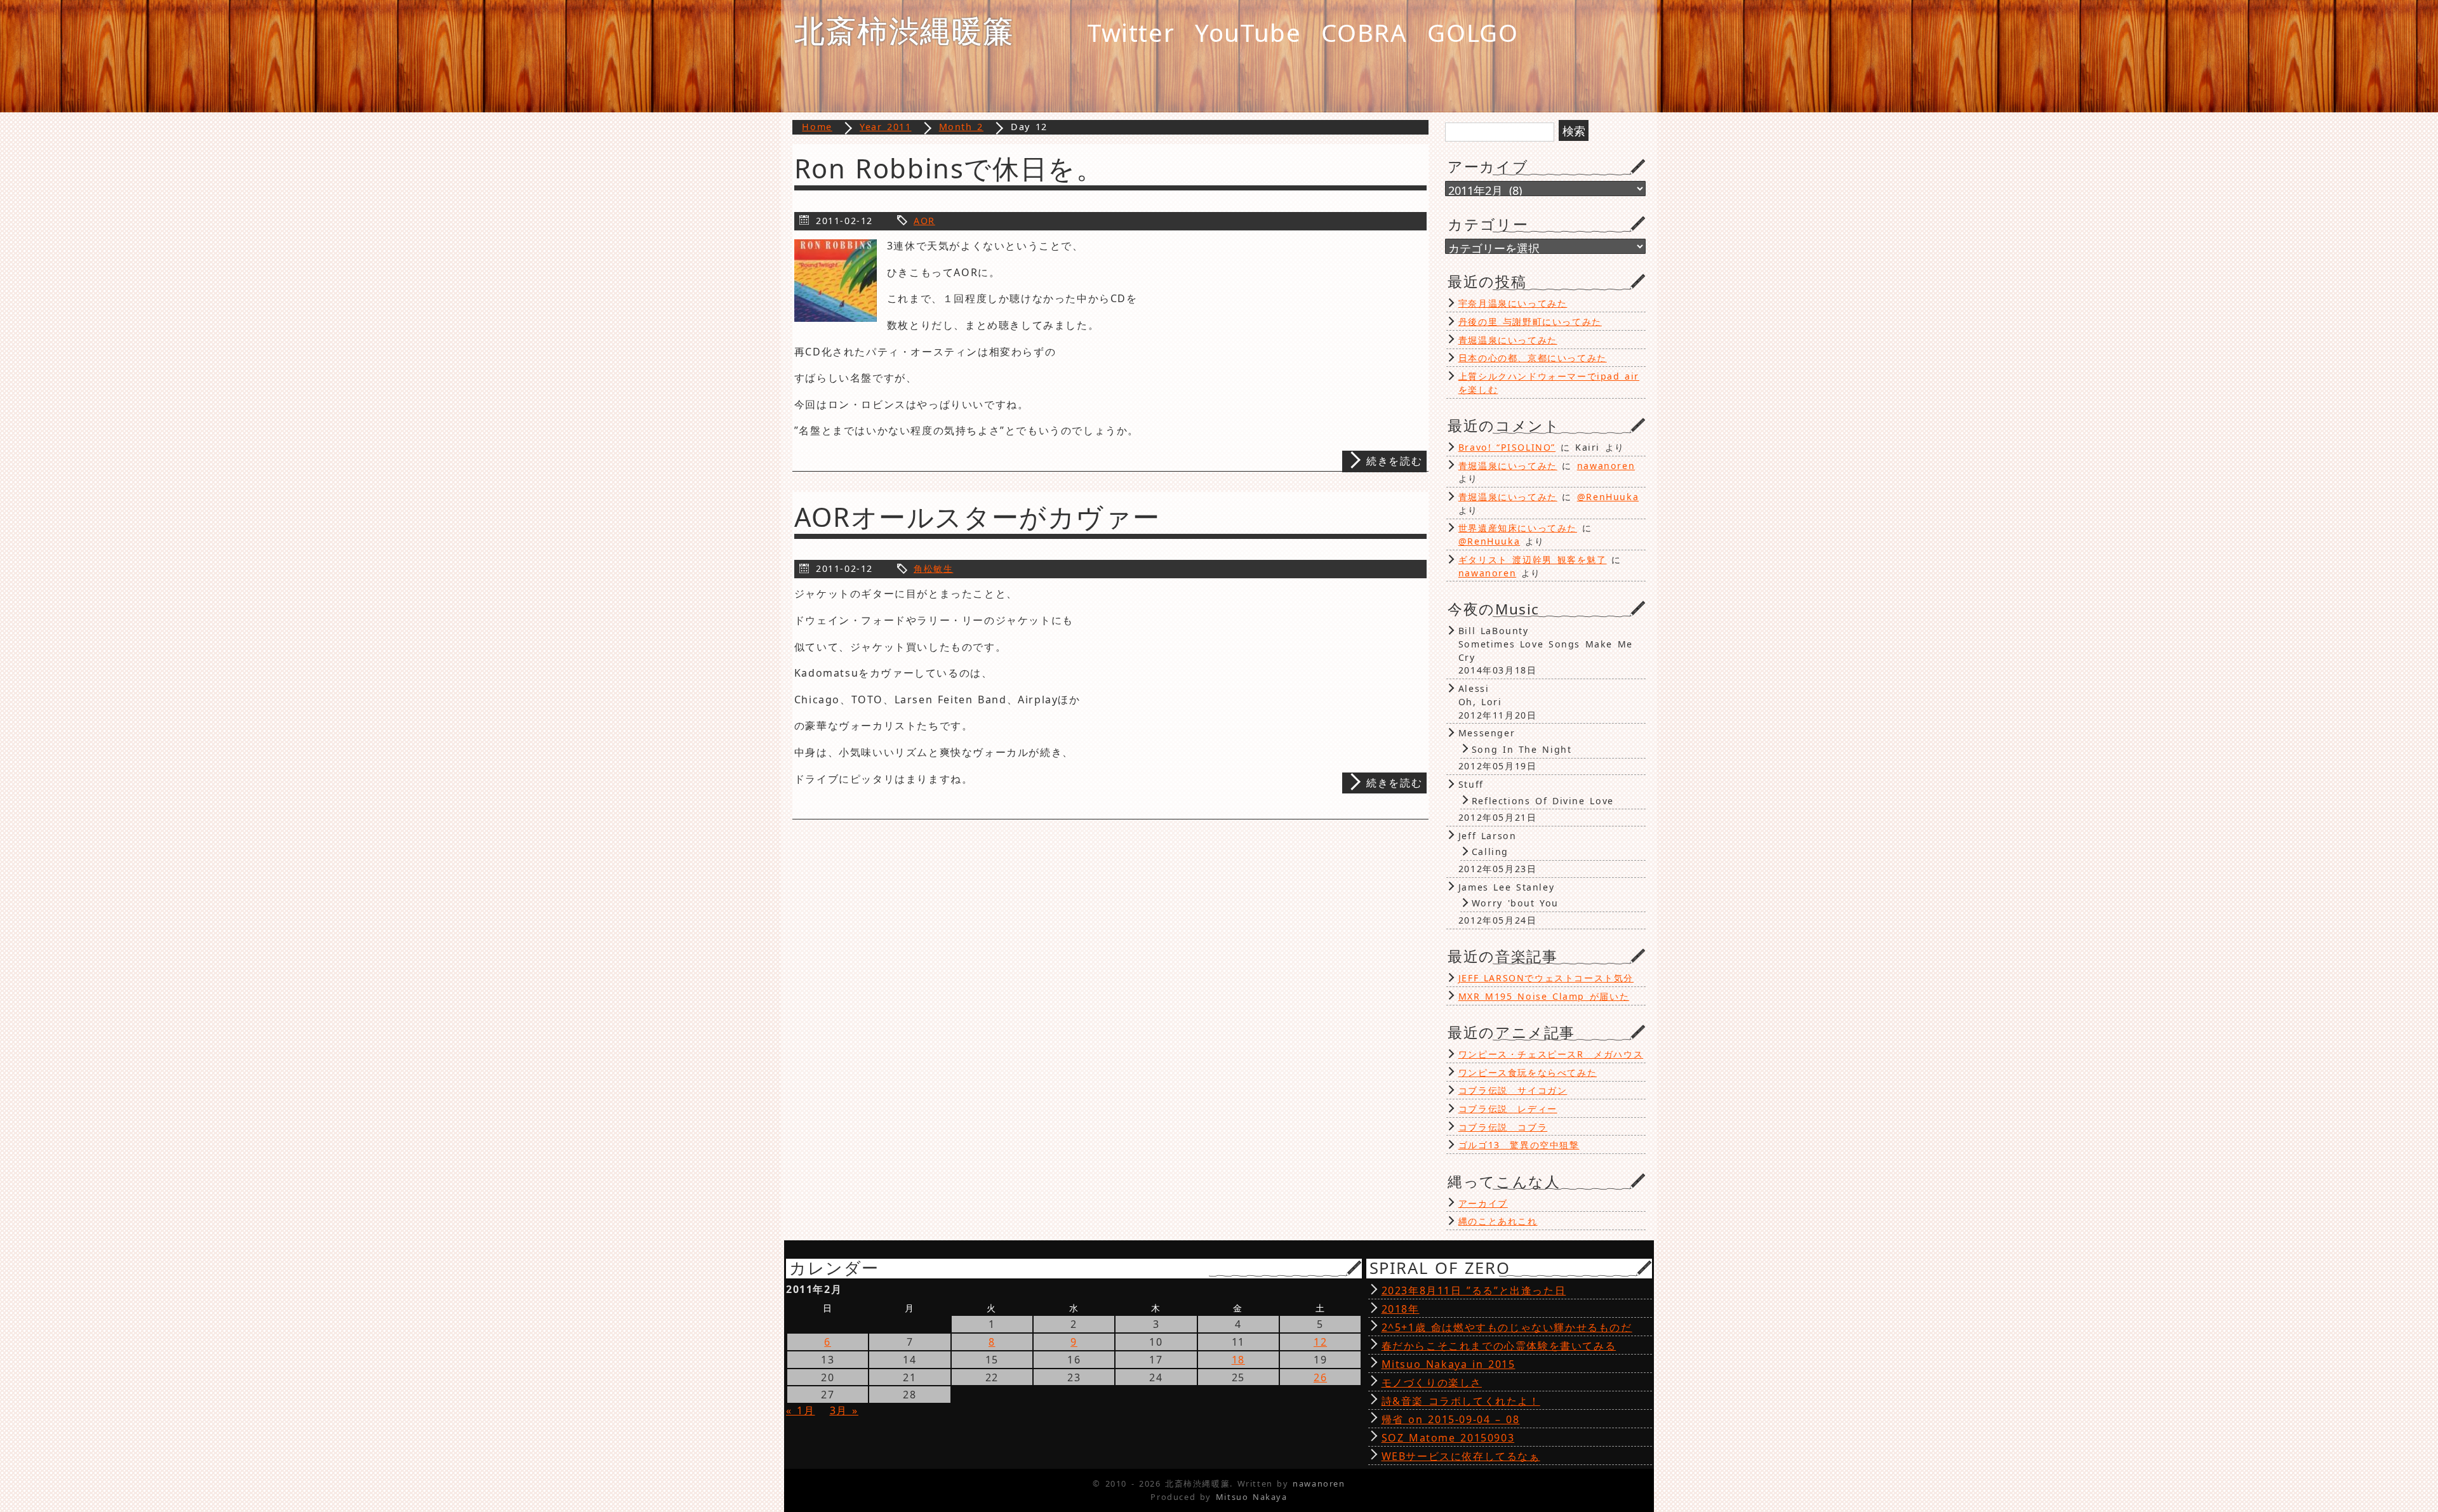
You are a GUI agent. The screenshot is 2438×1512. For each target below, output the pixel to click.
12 (1320, 1342)
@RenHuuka (1608, 497)
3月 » (844, 1410)
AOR (924, 221)
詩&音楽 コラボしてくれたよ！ (1461, 1401)
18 (1238, 1360)
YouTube (1248, 32)
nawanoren (1606, 466)
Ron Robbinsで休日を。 (949, 168)
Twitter (1131, 32)
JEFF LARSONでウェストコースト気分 (1546, 978)
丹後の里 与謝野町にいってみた (1530, 322)
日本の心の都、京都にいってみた (1533, 358)
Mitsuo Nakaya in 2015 (1449, 1364)
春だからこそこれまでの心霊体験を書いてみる (1499, 1346)
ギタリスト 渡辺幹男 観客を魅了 (1533, 560)
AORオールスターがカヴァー (977, 517)
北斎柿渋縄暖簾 (904, 30)
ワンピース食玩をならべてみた (1528, 1072)
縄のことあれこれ (1498, 1221)
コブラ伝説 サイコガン (1513, 1090)
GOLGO (1473, 32)
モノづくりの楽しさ (1432, 1383)
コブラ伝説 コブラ (1503, 1127)
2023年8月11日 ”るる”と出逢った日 (1474, 1290)
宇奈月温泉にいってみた (1513, 303)
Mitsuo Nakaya (1252, 1497)
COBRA (1364, 32)
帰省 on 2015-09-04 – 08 (1451, 1419)
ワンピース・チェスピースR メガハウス (1551, 1054)
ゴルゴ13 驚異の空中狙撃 (1519, 1145)
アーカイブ (1483, 1203)
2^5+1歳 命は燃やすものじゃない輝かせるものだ (1507, 1327)
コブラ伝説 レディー (1508, 1109)
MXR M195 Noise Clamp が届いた (1544, 996)
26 (1320, 1377)
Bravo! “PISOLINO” (1507, 447)
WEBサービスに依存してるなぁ (1461, 1456)
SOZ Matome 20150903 (1448, 1438)
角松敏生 (933, 568)
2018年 (1401, 1309)
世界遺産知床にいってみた (1518, 528)
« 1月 (800, 1410)
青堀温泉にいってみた (1508, 340)
